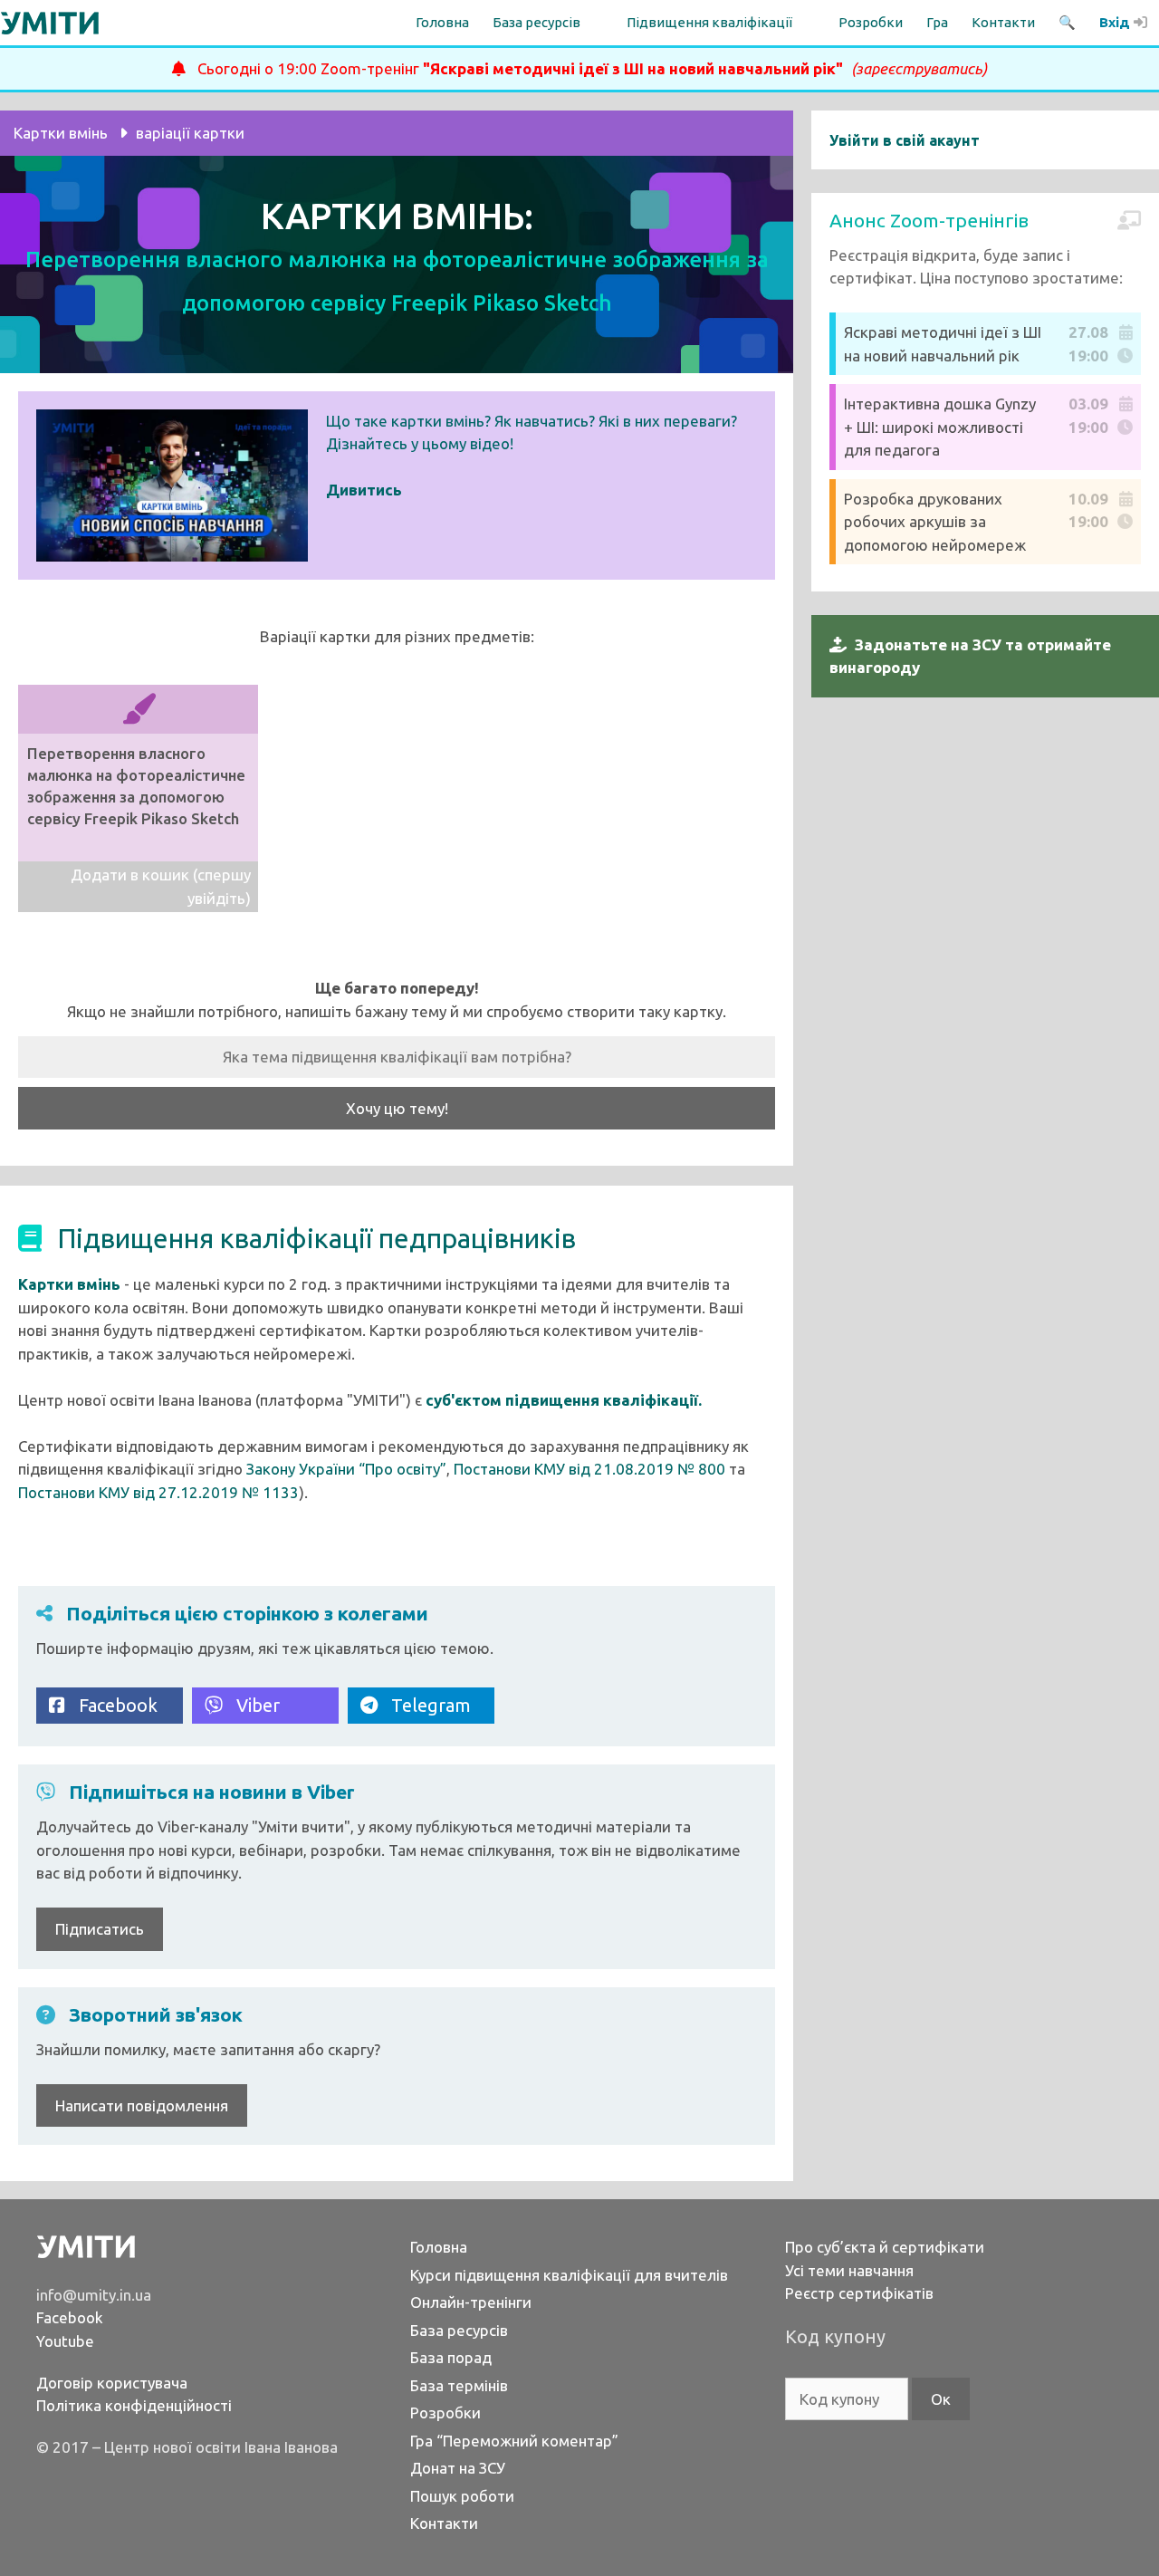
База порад (451, 2357)
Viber (251, 1705)
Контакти (1003, 22)
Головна (442, 22)
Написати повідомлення (142, 2105)
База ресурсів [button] (536, 22)
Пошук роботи (462, 2496)
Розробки (871, 22)
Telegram (424, 1705)
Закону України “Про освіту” (346, 1469)
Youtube (65, 2341)
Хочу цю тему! (397, 1108)
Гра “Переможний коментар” (514, 2441)
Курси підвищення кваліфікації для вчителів (569, 2275)
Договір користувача (112, 2383)
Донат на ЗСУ (458, 2468)
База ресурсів (459, 2330)
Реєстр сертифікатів (859, 2293)
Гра (937, 22)
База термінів (459, 2385)
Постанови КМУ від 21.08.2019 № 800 (589, 1469)
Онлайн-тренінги (471, 2302)
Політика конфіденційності (134, 2405)
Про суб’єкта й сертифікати (885, 2247)
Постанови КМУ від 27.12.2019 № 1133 (158, 1492)
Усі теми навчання (849, 2270)
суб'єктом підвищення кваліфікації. (564, 1400)
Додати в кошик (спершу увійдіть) (161, 886)
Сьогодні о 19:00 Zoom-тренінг (586, 68)
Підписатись (100, 1929)
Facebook (111, 1705)
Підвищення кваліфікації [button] (709, 22)
